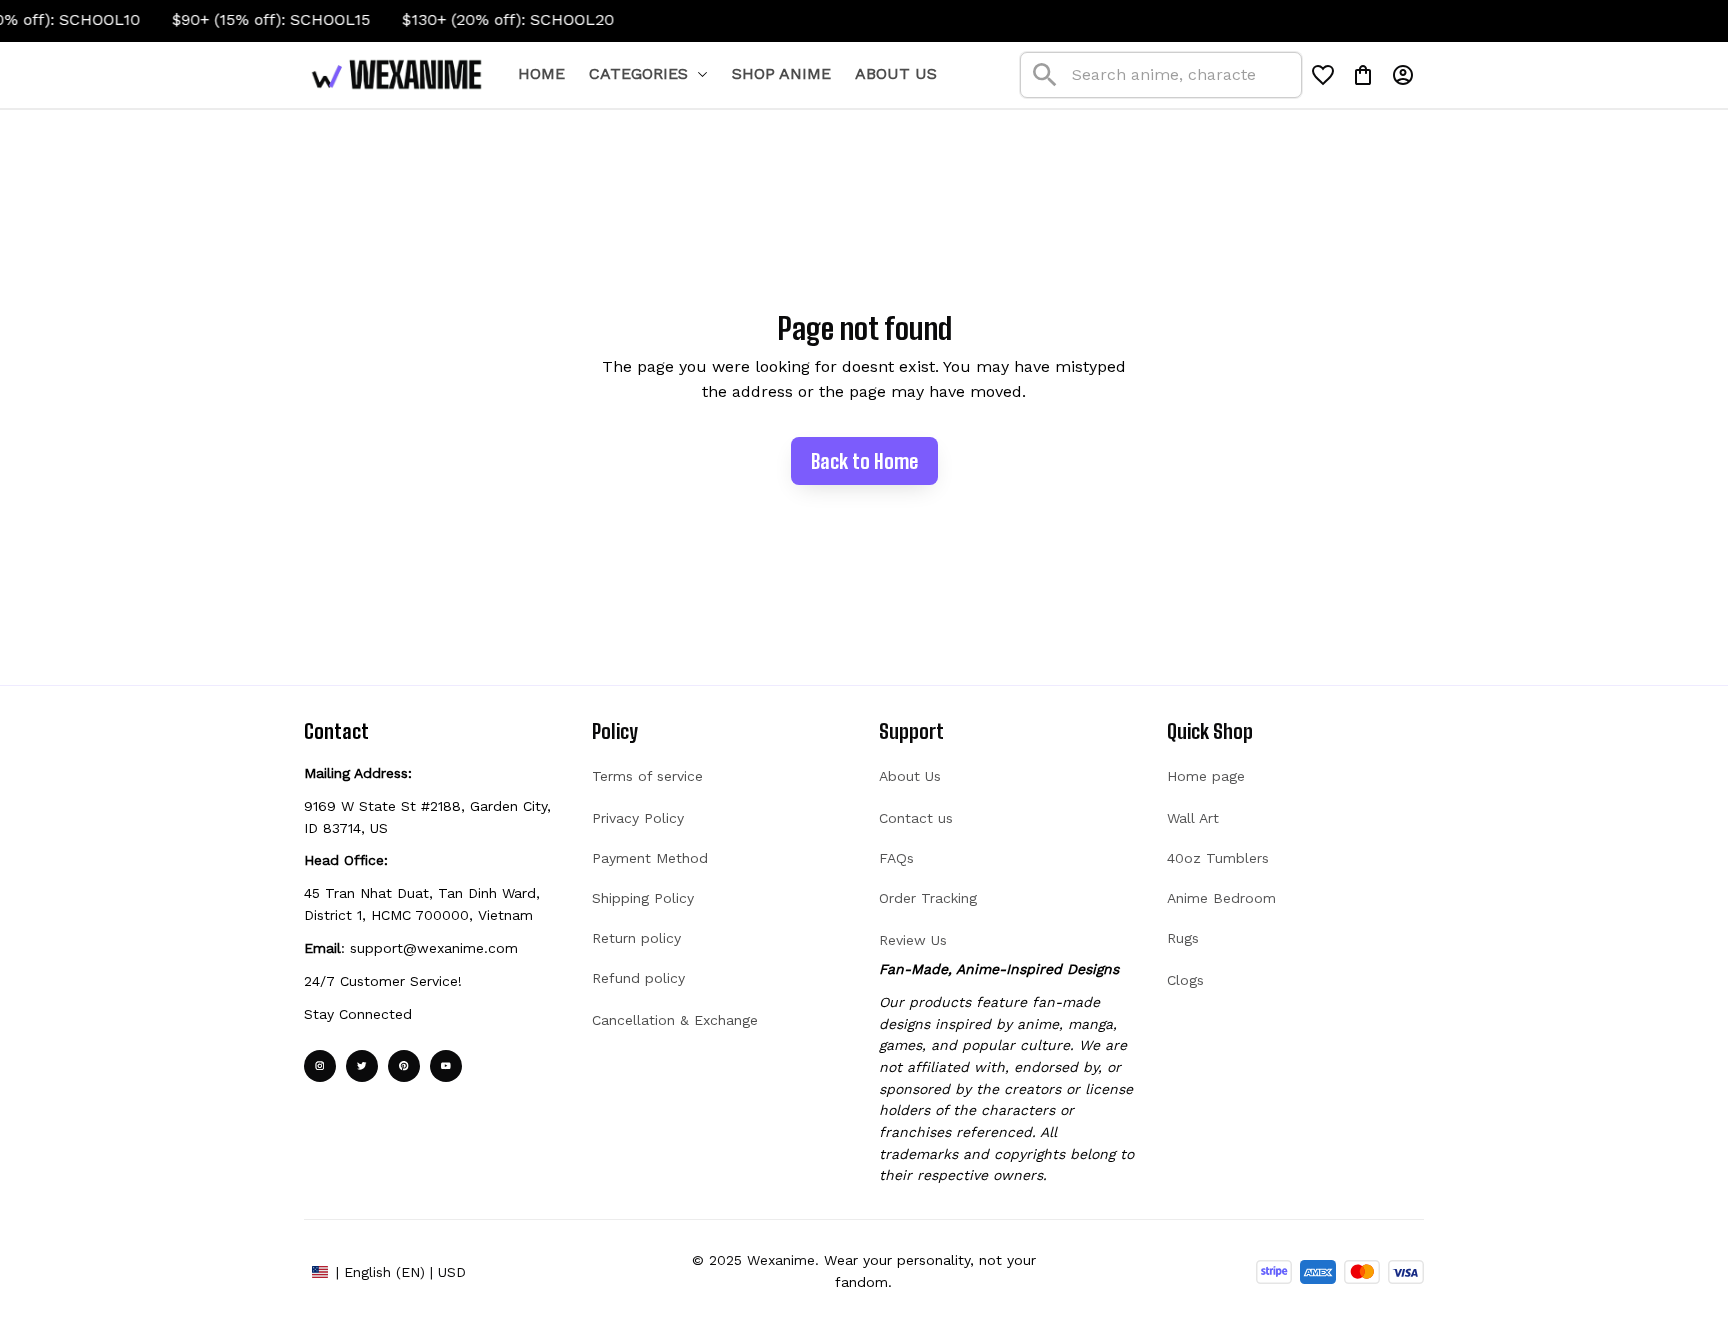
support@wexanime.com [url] (434, 948)
